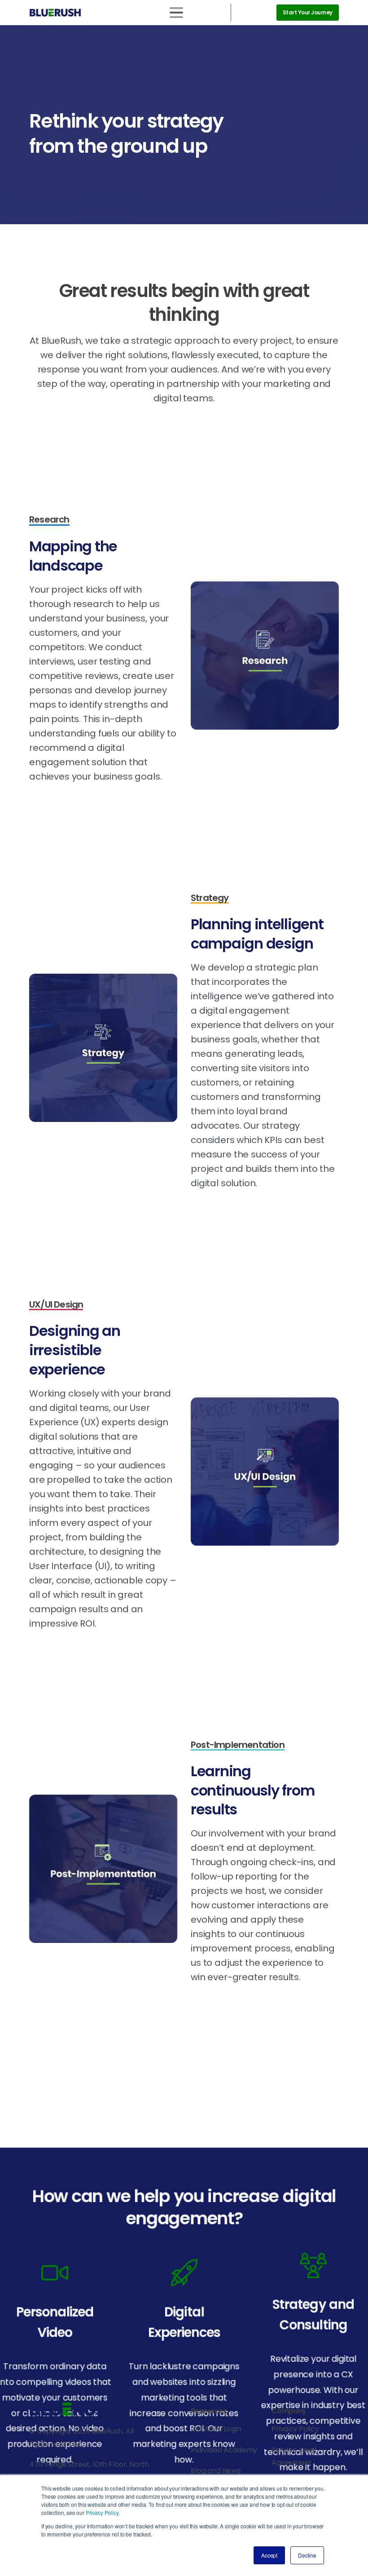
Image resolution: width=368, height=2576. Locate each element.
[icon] (184, 2273)
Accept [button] (269, 2555)
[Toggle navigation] (176, 13)
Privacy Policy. (103, 2512)
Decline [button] (307, 2555)
